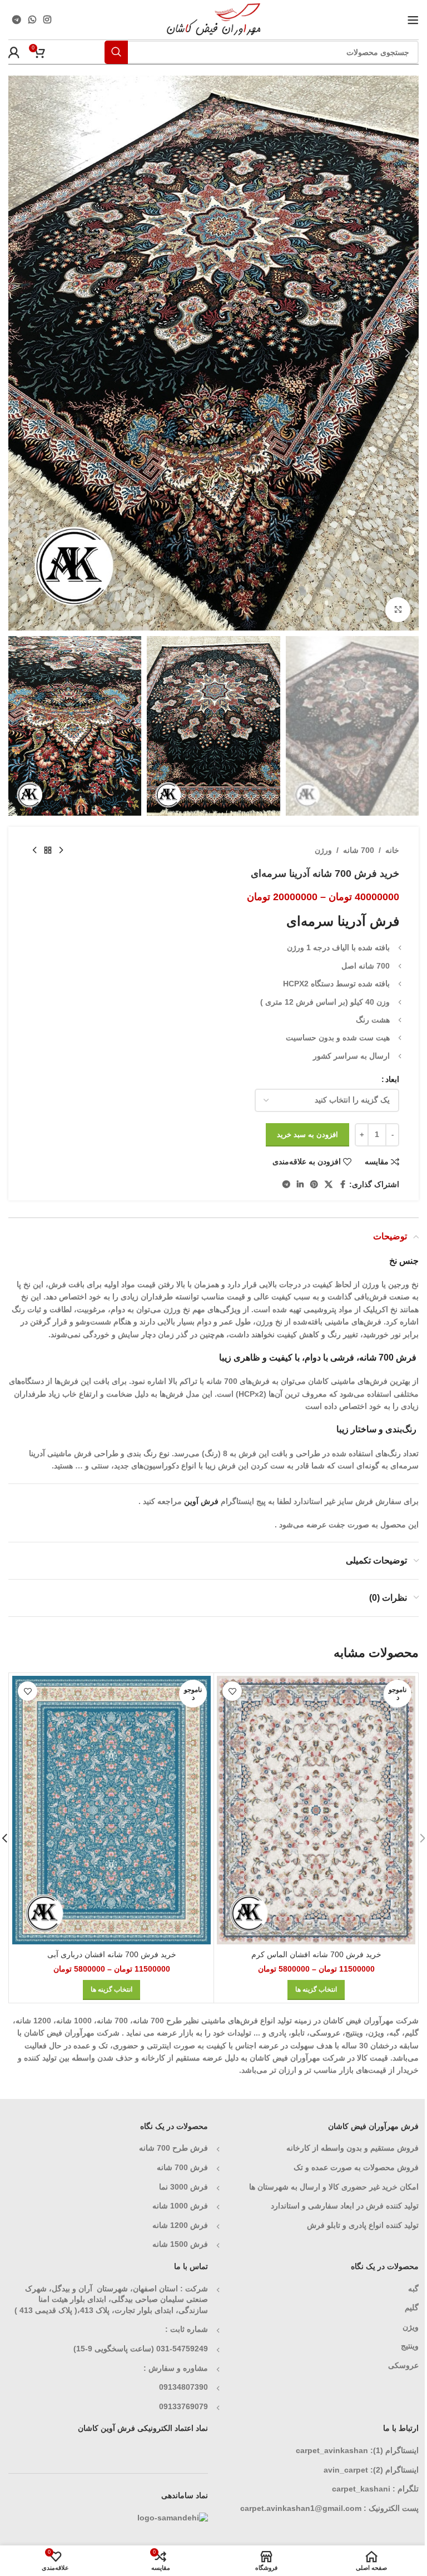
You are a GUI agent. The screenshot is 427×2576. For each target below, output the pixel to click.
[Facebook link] (342, 1185)
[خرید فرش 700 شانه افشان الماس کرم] (316, 1810)
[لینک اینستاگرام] (48, 20)
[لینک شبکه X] (329, 1185)
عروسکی (403, 2365)
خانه (392, 850)
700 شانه (359, 850)
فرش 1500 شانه (179, 2244)
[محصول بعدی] (34, 850)
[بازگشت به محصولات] (48, 850)
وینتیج (410, 2346)
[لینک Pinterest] (314, 1185)
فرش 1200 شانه (180, 2225)
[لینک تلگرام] (16, 20)
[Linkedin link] (300, 1185)
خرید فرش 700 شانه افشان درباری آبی (112, 1954)
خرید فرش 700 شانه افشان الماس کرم (316, 1954)
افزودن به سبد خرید (307, 1135)
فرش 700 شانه (182, 2167)
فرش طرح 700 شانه (173, 2148)
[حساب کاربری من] (14, 52)
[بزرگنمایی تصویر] (398, 610)
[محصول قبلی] (61, 850)
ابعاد (392, 1079)
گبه (413, 2289)
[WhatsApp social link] (32, 20)
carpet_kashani (361, 2489)
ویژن (411, 2327)
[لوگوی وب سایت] (214, 19)
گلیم (412, 2307)
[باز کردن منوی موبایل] (413, 20)
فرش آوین (201, 1501)
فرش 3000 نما (183, 2187)
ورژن (323, 850)
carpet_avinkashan (332, 2450)
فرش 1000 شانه (180, 2206)
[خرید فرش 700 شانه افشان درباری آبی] (111, 1810)
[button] (408, 353)
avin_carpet (346, 2470)
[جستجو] (116, 52)
